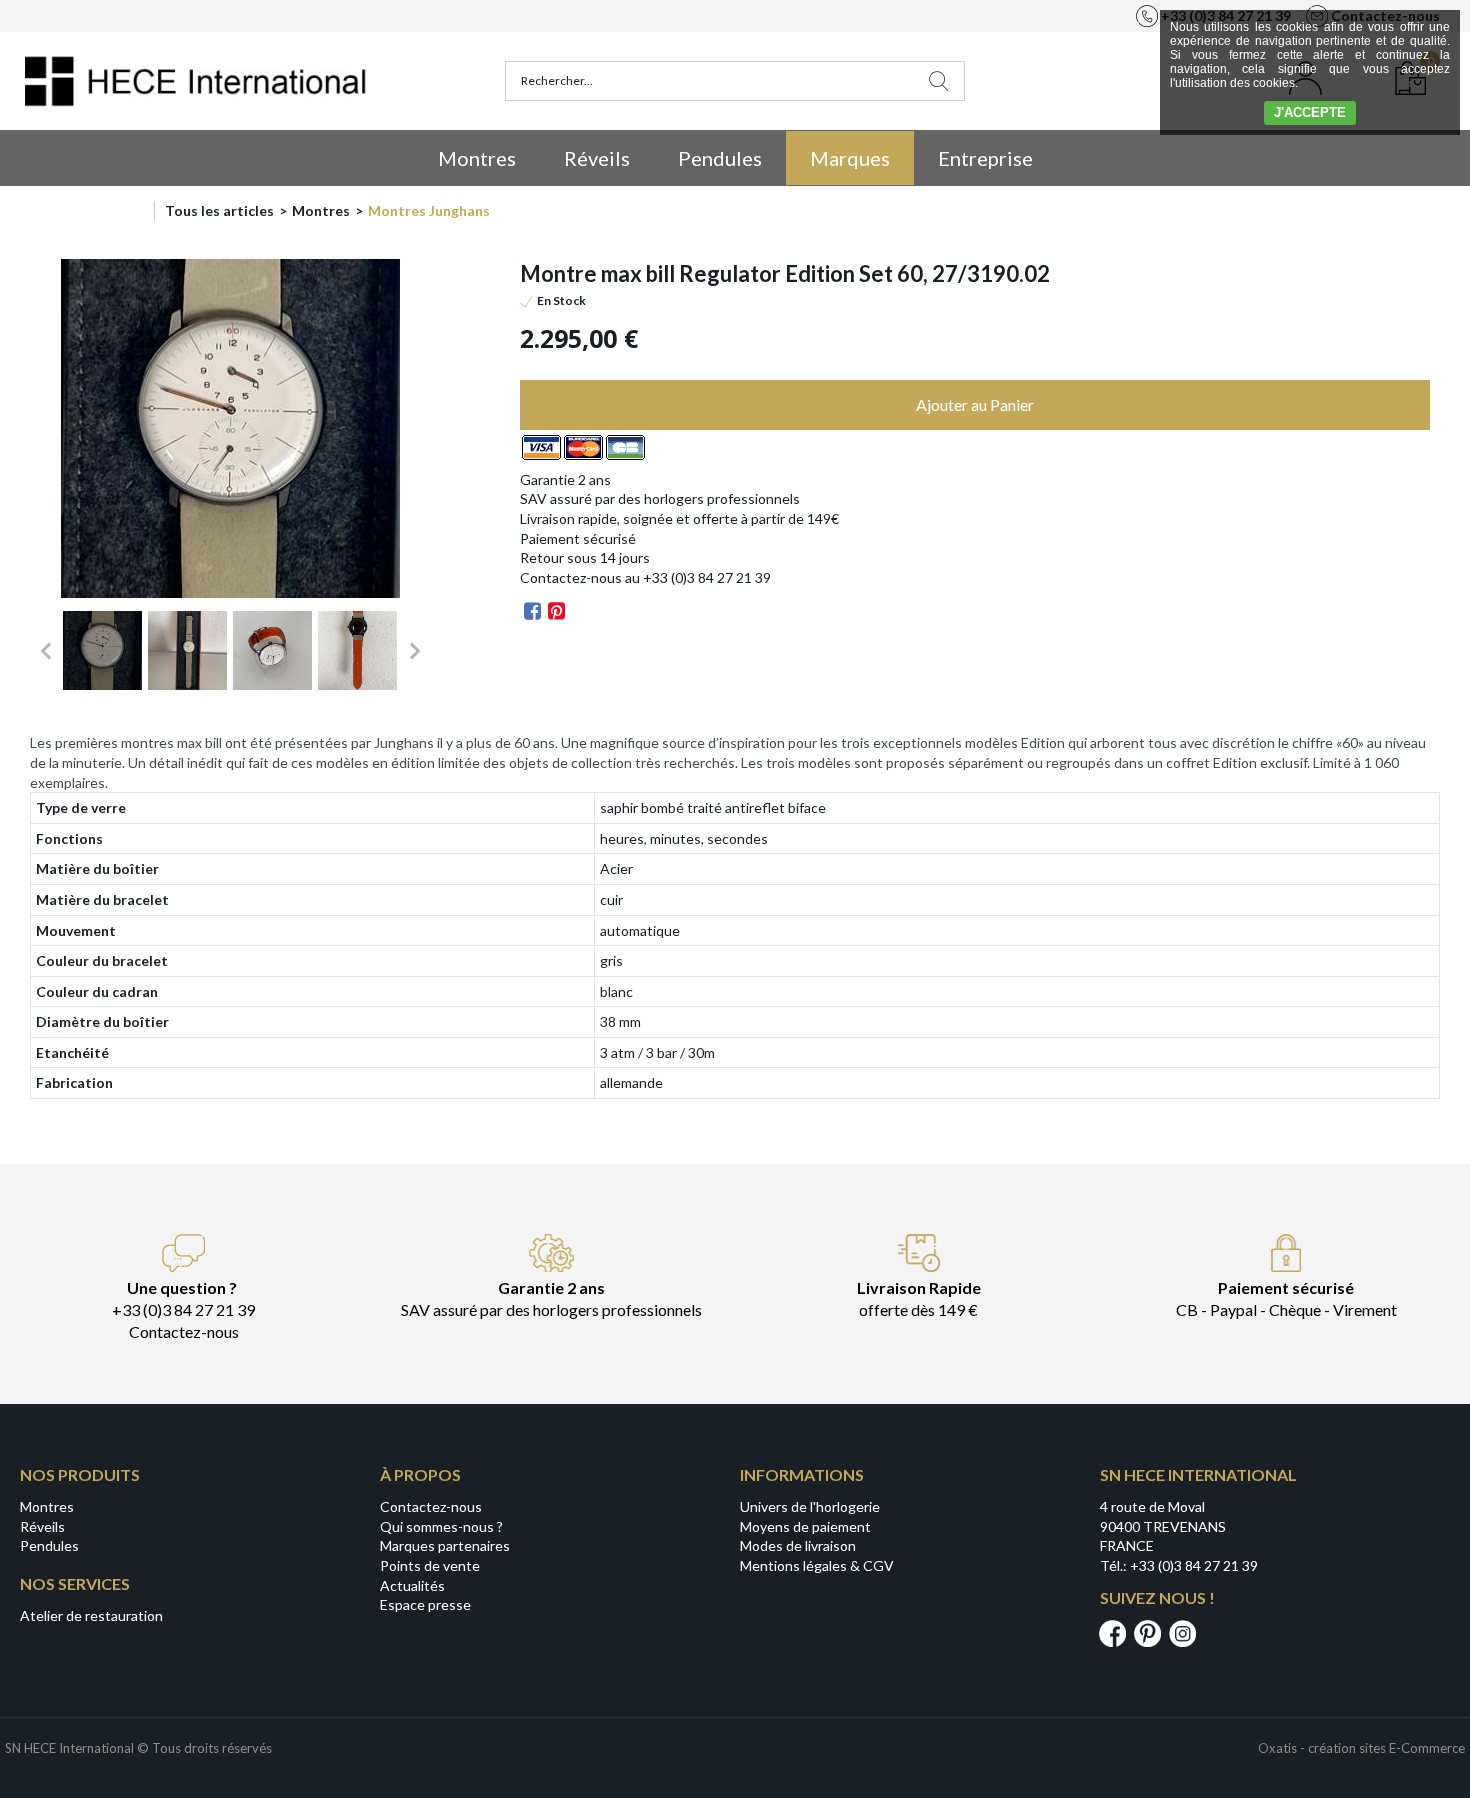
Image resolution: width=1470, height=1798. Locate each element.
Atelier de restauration (91, 1615)
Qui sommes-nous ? (441, 1526)
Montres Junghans (429, 210)
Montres (477, 158)
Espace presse (425, 1604)
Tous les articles (219, 210)
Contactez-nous (431, 1506)
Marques (850, 158)
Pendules (720, 158)
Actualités (412, 1585)
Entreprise (985, 158)
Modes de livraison (798, 1545)
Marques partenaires (445, 1545)
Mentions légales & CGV (817, 1565)
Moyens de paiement (805, 1526)
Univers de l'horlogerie (810, 1506)
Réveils (597, 158)
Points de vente (430, 1565)
